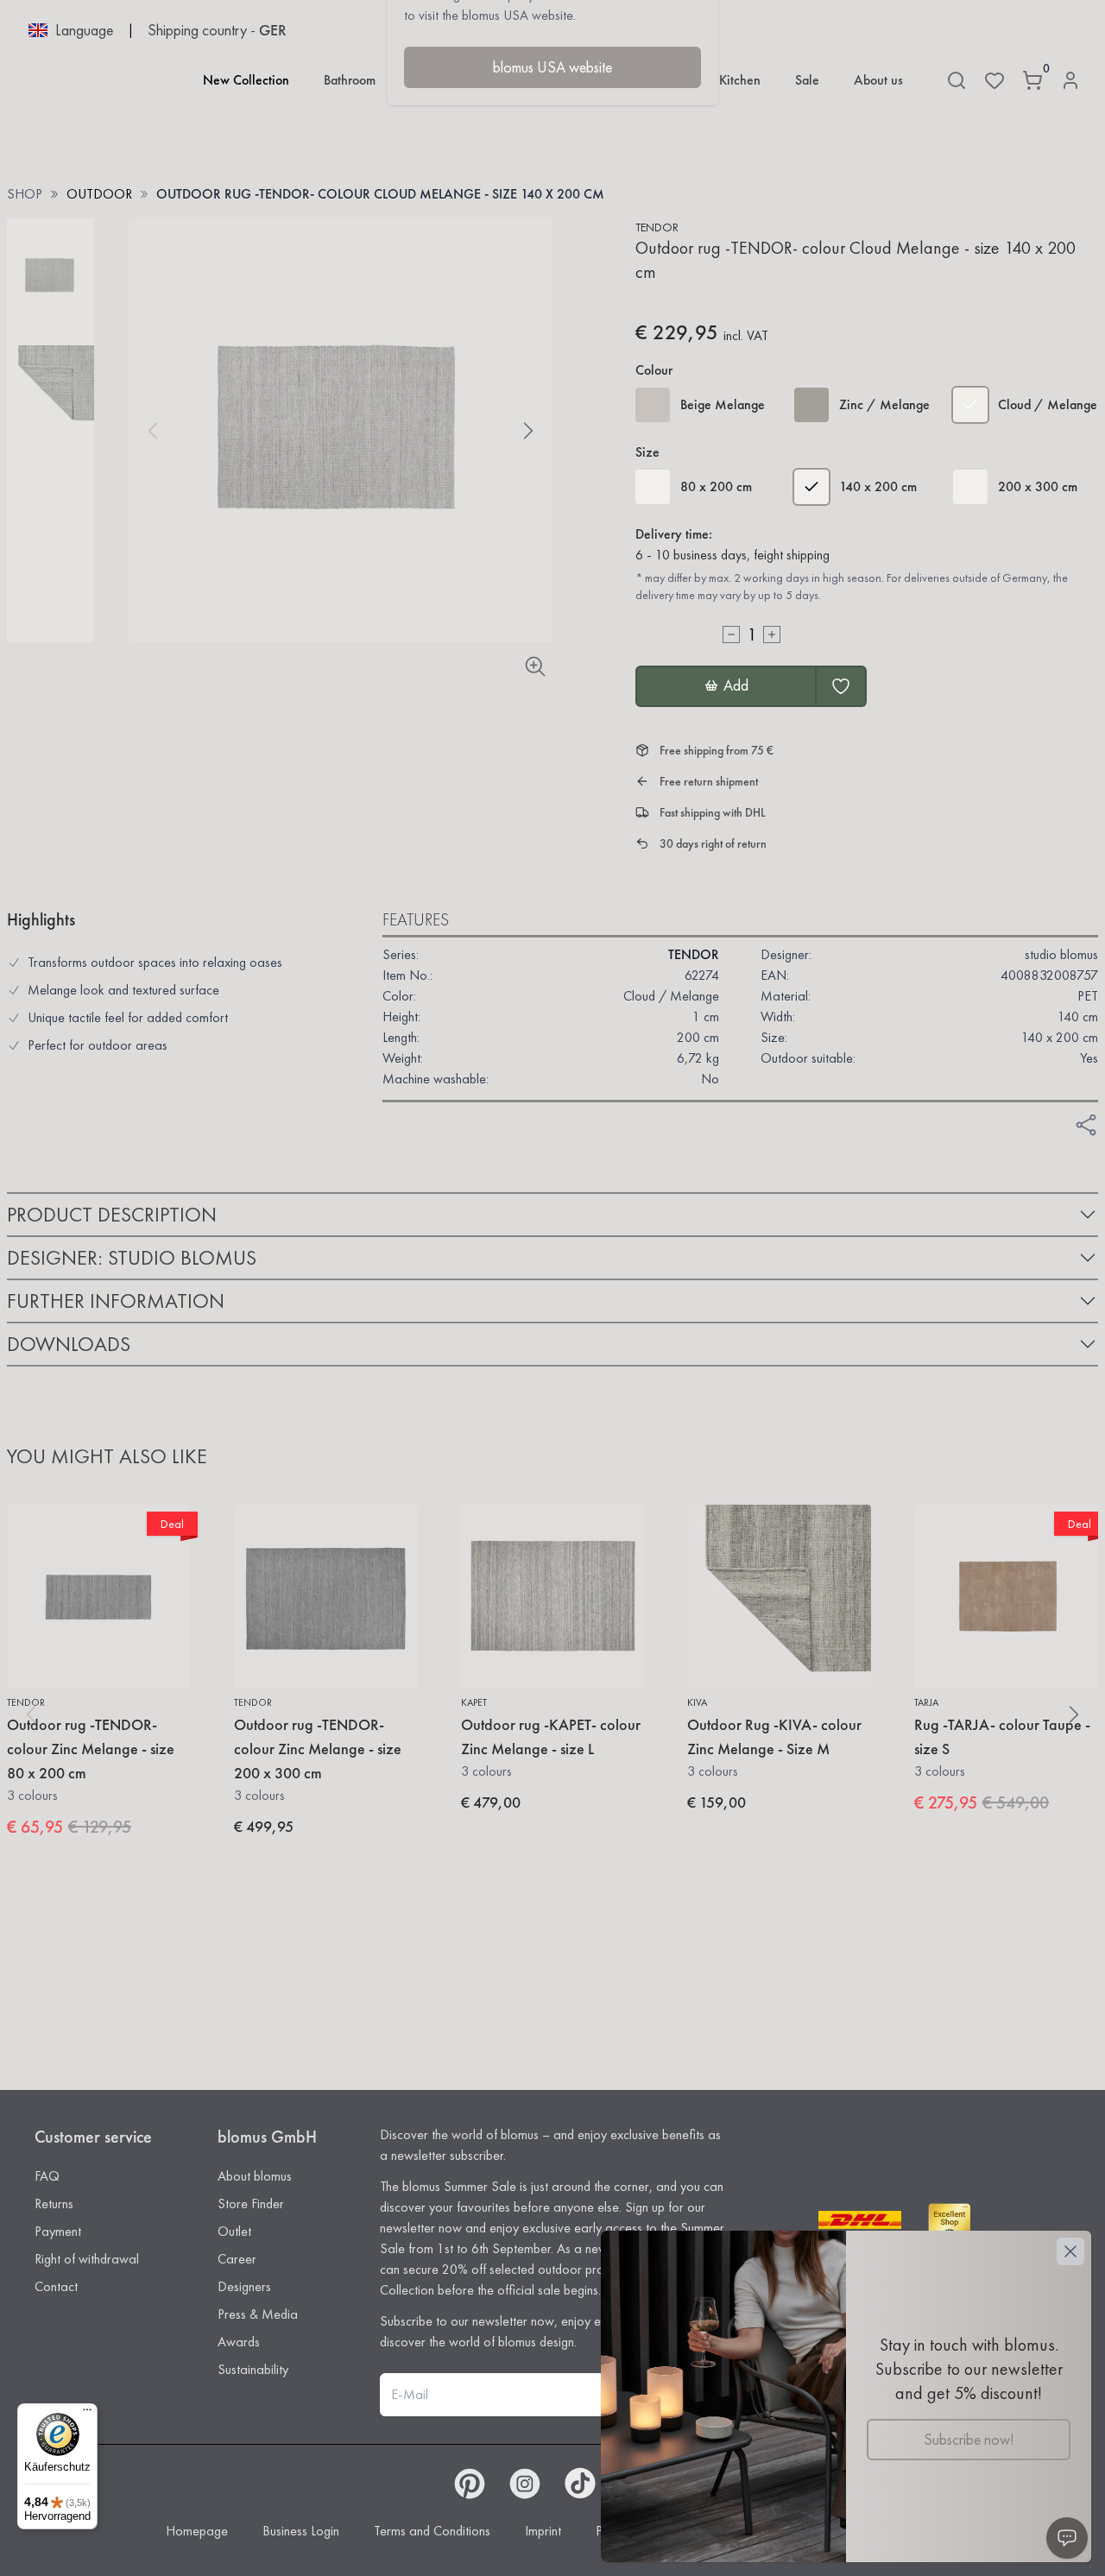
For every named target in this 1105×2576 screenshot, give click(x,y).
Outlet (234, 2231)
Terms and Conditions (432, 2531)
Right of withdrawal (87, 2259)
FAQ (47, 2176)
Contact (56, 2286)
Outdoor (99, 194)
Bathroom (350, 80)
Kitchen (740, 80)
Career (237, 2259)
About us (878, 80)
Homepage (197, 2531)
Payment (58, 2231)
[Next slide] (528, 431)
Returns (54, 2203)
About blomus (255, 2176)
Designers (244, 2286)
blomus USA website (552, 67)
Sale (807, 80)
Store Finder (251, 2203)
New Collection (246, 80)
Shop (25, 194)
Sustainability (253, 2369)
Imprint (543, 2531)
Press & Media (258, 2314)
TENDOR (657, 227)
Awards (239, 2342)
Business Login (301, 2531)
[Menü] (87, 2414)
